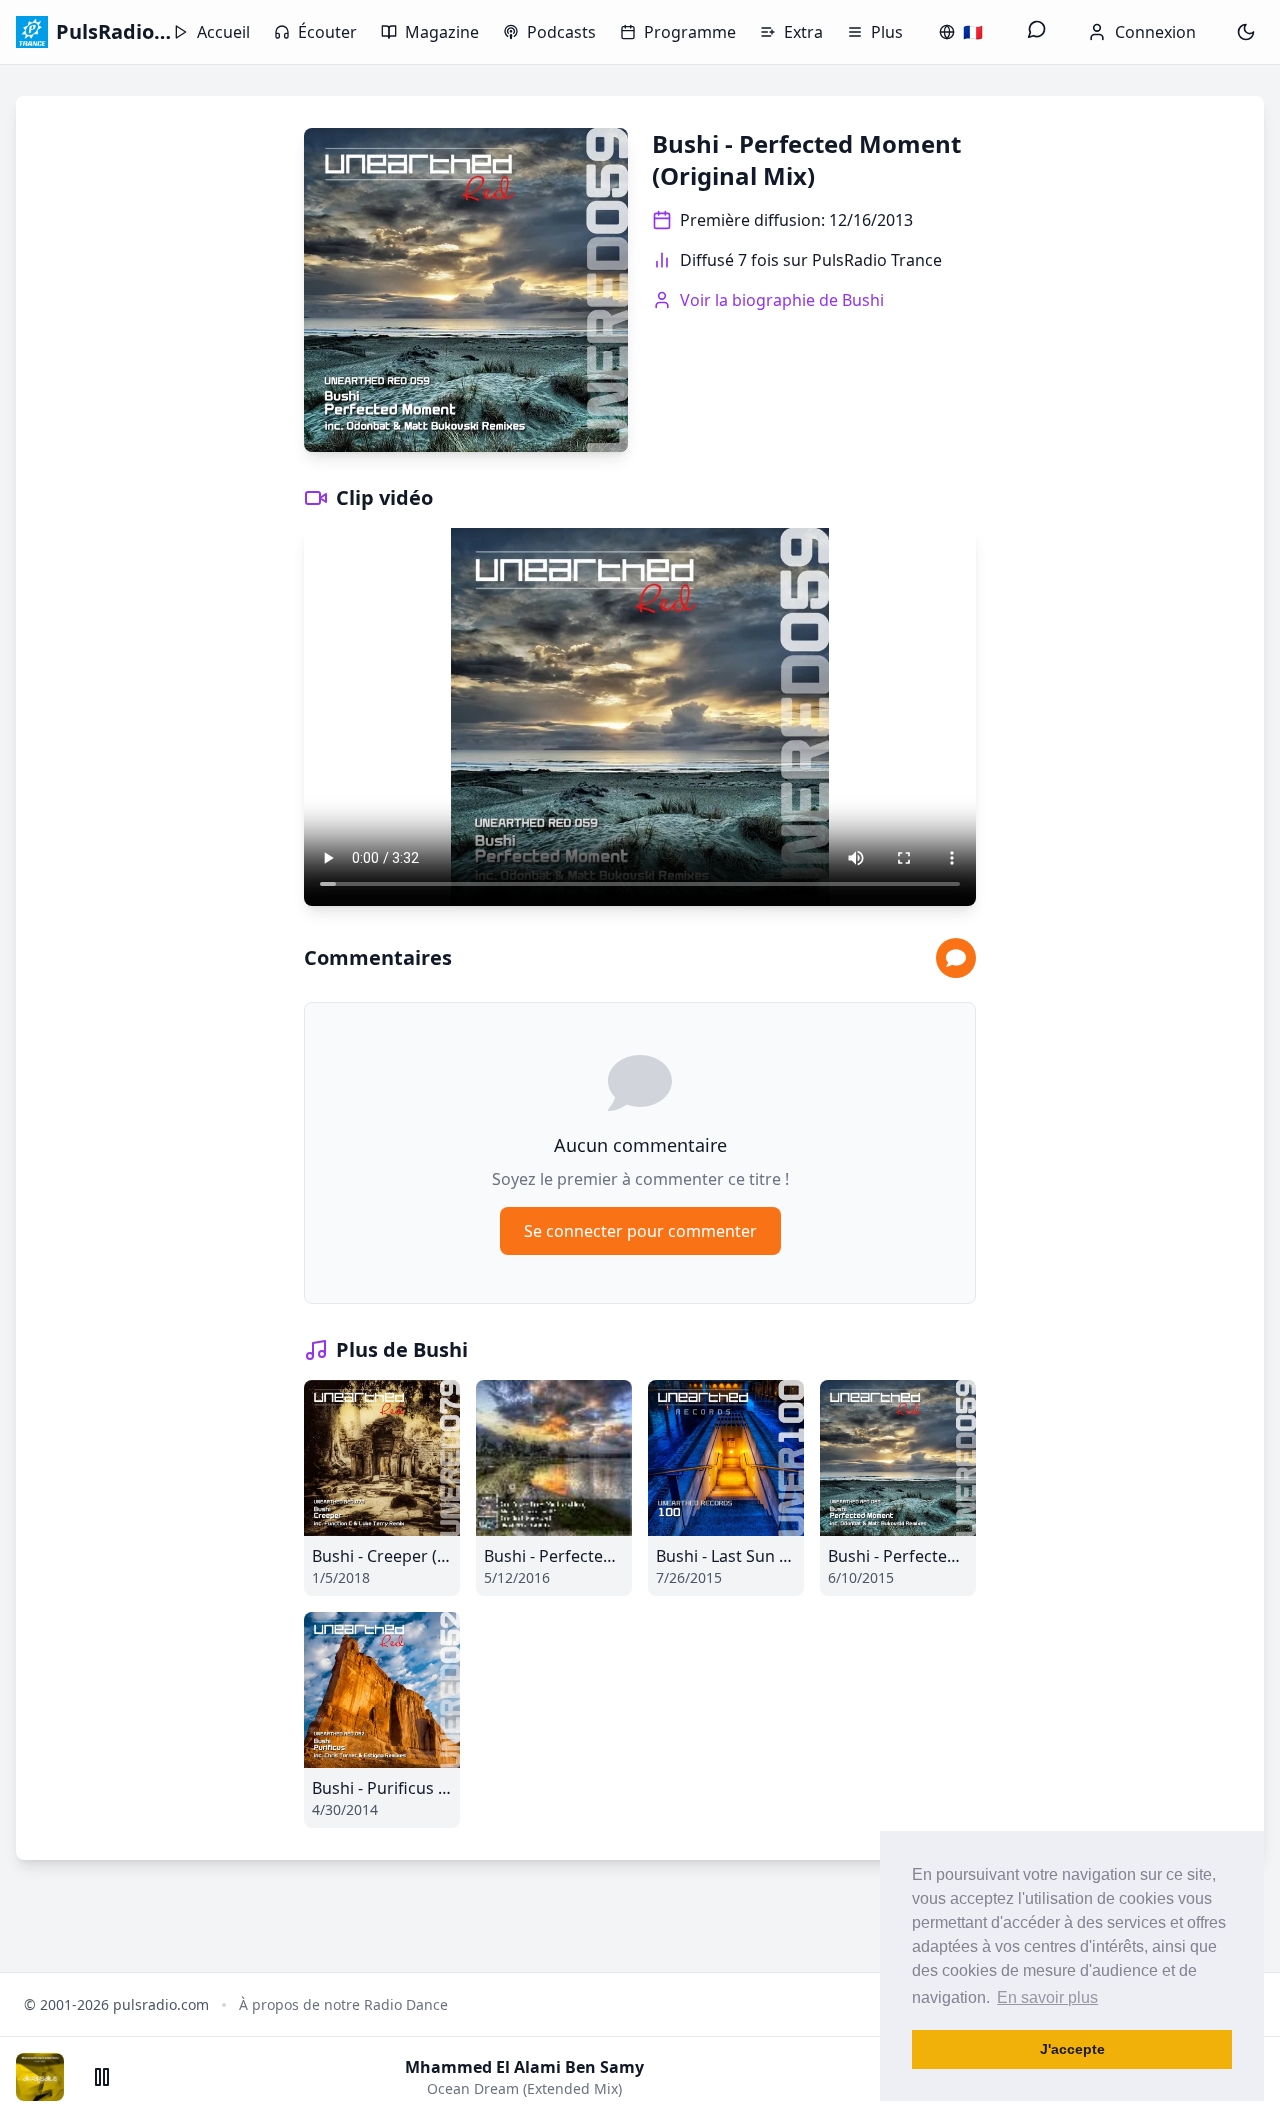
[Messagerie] (1037, 32)
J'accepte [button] (1072, 2049)
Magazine (442, 32)
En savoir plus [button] (1047, 1997)
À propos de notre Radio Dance (343, 2004)
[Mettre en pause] (102, 2077)
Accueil (223, 32)
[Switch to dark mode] (1246, 32)
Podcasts (561, 32)
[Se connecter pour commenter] (956, 958)
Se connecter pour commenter (640, 1231)
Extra (803, 32)
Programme (690, 32)
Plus (887, 32)
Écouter (327, 32)
